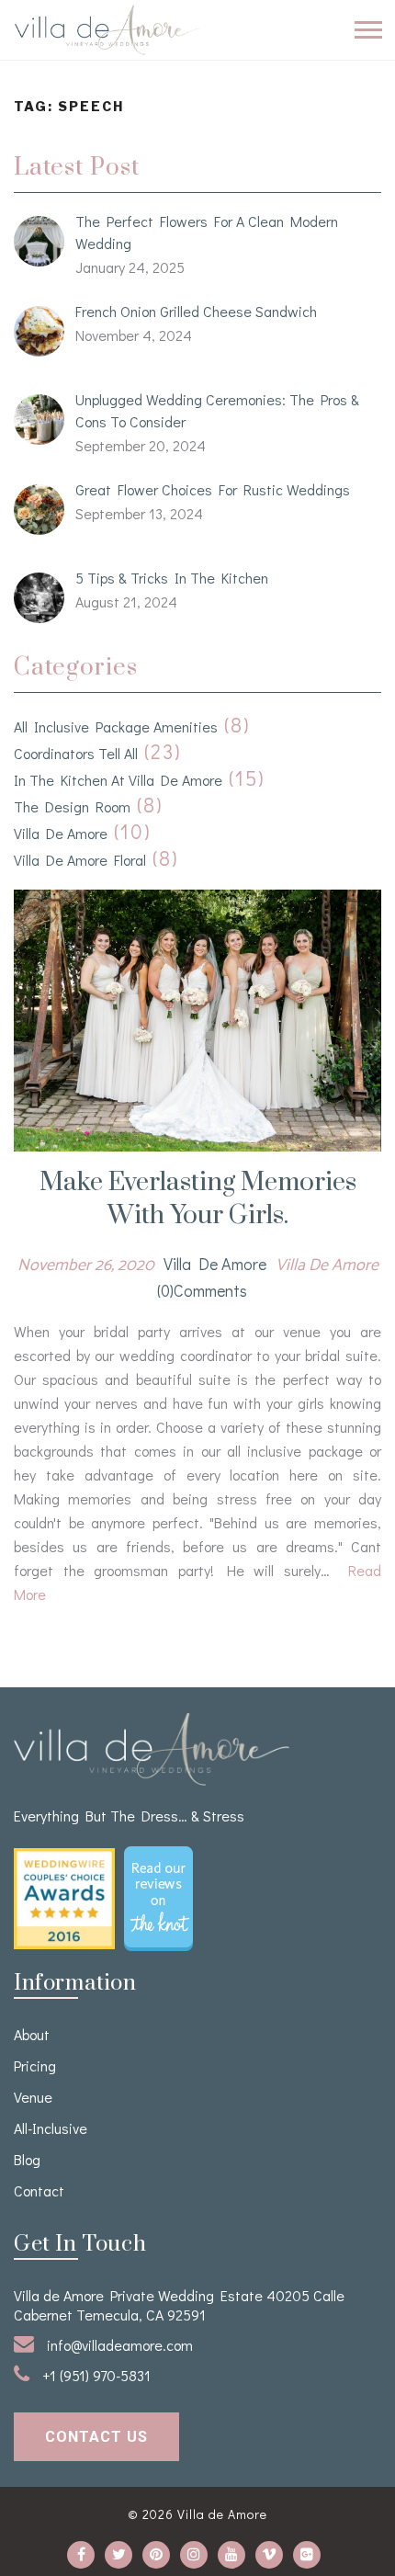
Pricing (35, 2065)
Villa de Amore (61, 833)
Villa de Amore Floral (80, 860)
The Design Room (72, 806)
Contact (39, 2190)
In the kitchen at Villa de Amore (118, 780)
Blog (27, 2159)
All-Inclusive (51, 2128)
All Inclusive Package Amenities (116, 726)
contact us (96, 2437)
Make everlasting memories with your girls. (198, 1199)
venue (33, 2097)
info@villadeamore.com (118, 2345)
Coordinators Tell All (76, 753)
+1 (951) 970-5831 (95, 2375)
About (32, 2034)
